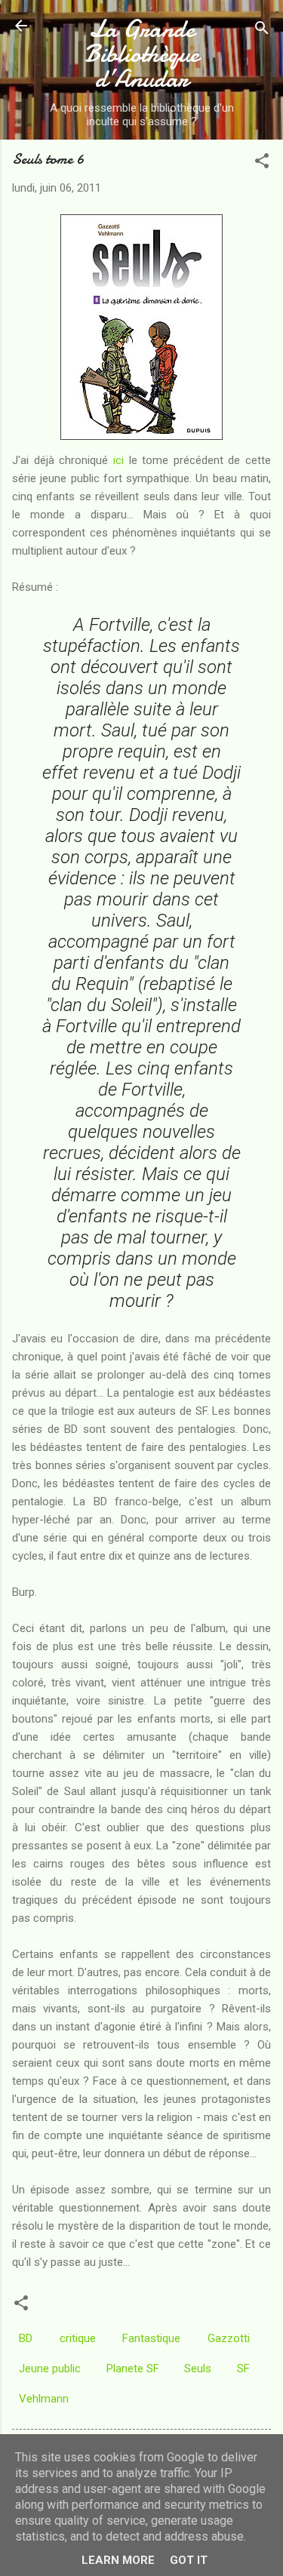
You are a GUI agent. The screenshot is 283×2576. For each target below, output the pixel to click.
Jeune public (50, 2369)
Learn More (118, 2560)
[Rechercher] (262, 31)
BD (26, 2338)
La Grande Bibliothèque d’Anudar (142, 54)
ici (118, 460)
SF (243, 2369)
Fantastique (151, 2338)
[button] (262, 163)
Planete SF (133, 2369)
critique (78, 2338)
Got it (189, 2560)
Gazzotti (229, 2338)
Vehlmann (44, 2399)
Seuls (198, 2369)
